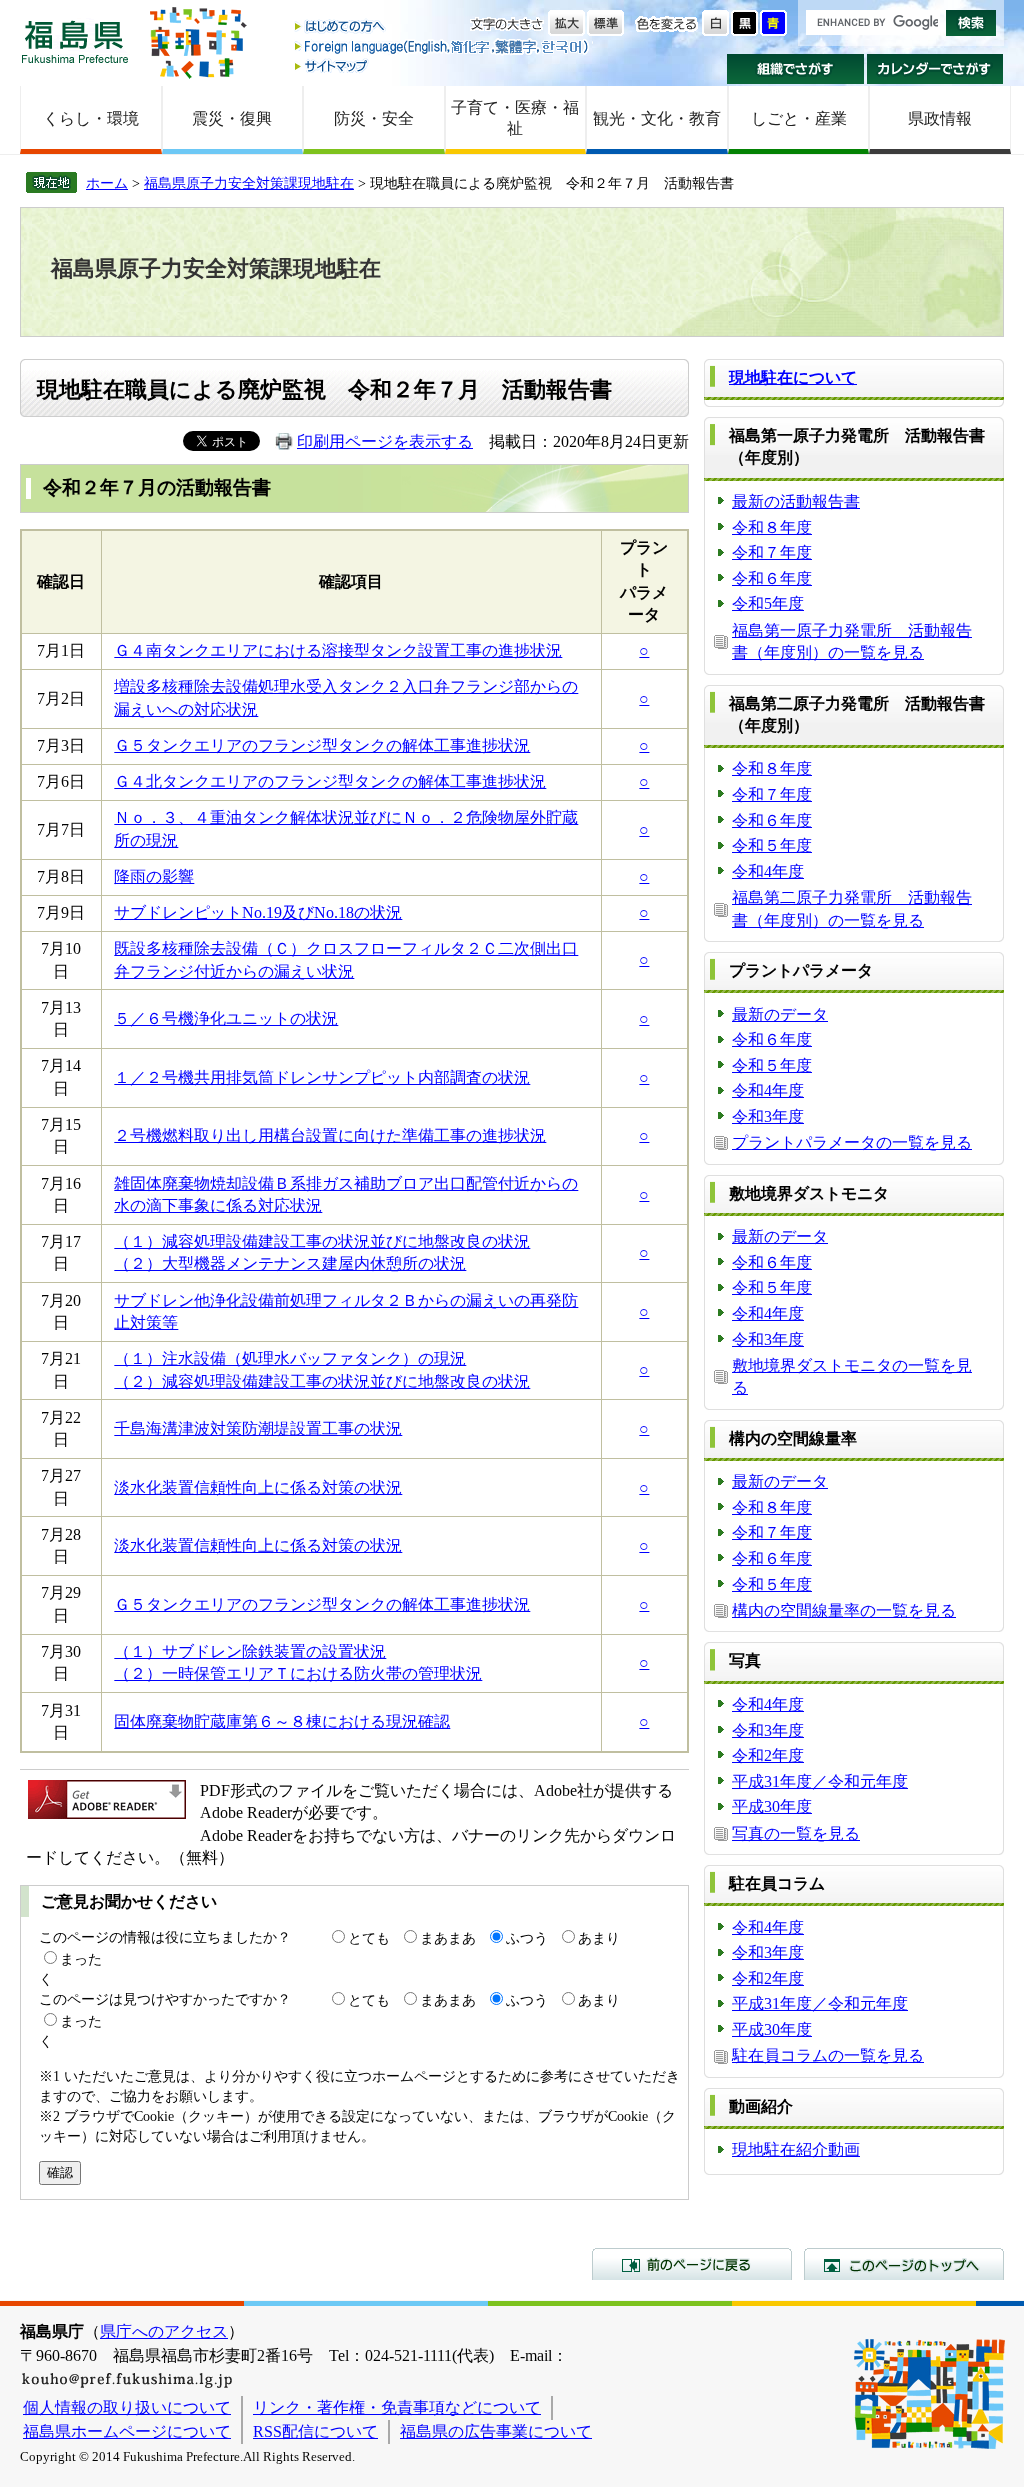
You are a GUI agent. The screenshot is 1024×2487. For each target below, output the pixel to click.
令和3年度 (768, 1116)
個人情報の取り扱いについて (127, 2407)
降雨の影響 (154, 876)
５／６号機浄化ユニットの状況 (226, 1018)
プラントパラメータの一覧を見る (852, 1142)
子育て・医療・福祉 (515, 118)
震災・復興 (232, 118)
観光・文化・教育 (657, 118)
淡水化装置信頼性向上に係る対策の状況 (258, 1487)
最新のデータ (780, 1014)
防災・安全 (374, 118)
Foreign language (443, 46)
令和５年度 (772, 845)
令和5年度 (768, 603)
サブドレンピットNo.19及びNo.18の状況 (258, 912)
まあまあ (448, 1938)
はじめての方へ (443, 27)
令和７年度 (772, 552)
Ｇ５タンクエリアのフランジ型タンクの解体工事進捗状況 (322, 745)
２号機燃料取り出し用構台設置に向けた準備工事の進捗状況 (330, 1135)
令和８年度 (772, 527)
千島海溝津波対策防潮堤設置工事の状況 (258, 1428)
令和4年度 (768, 871)
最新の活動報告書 (796, 501)
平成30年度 (772, 1806)
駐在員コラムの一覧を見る (828, 2055)
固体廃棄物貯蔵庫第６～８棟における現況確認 (282, 1721)
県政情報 (940, 118)
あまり (599, 1938)
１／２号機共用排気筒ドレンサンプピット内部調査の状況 (322, 1077)
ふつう (527, 1938)
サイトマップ (443, 65)
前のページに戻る (692, 2264)
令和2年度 (768, 1755)
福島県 (75, 41)
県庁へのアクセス (164, 2331)
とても (369, 1938)
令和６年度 (772, 578)
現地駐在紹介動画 (796, 2149)
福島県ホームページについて (127, 2431)
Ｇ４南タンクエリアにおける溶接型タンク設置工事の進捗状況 (338, 650)
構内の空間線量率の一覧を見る (844, 1610)
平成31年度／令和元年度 (820, 1781)
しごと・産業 (799, 118)
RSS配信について (315, 2431)
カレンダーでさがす (935, 69)
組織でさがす (795, 69)
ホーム (107, 183)
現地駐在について (793, 377)
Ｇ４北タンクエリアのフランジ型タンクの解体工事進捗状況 (330, 781)
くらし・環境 (91, 118)
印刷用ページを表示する (385, 441)
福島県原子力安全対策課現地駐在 (249, 183)
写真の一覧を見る (796, 1833)
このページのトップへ (904, 2264)
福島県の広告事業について (496, 2431)
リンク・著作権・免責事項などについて (397, 2407)
